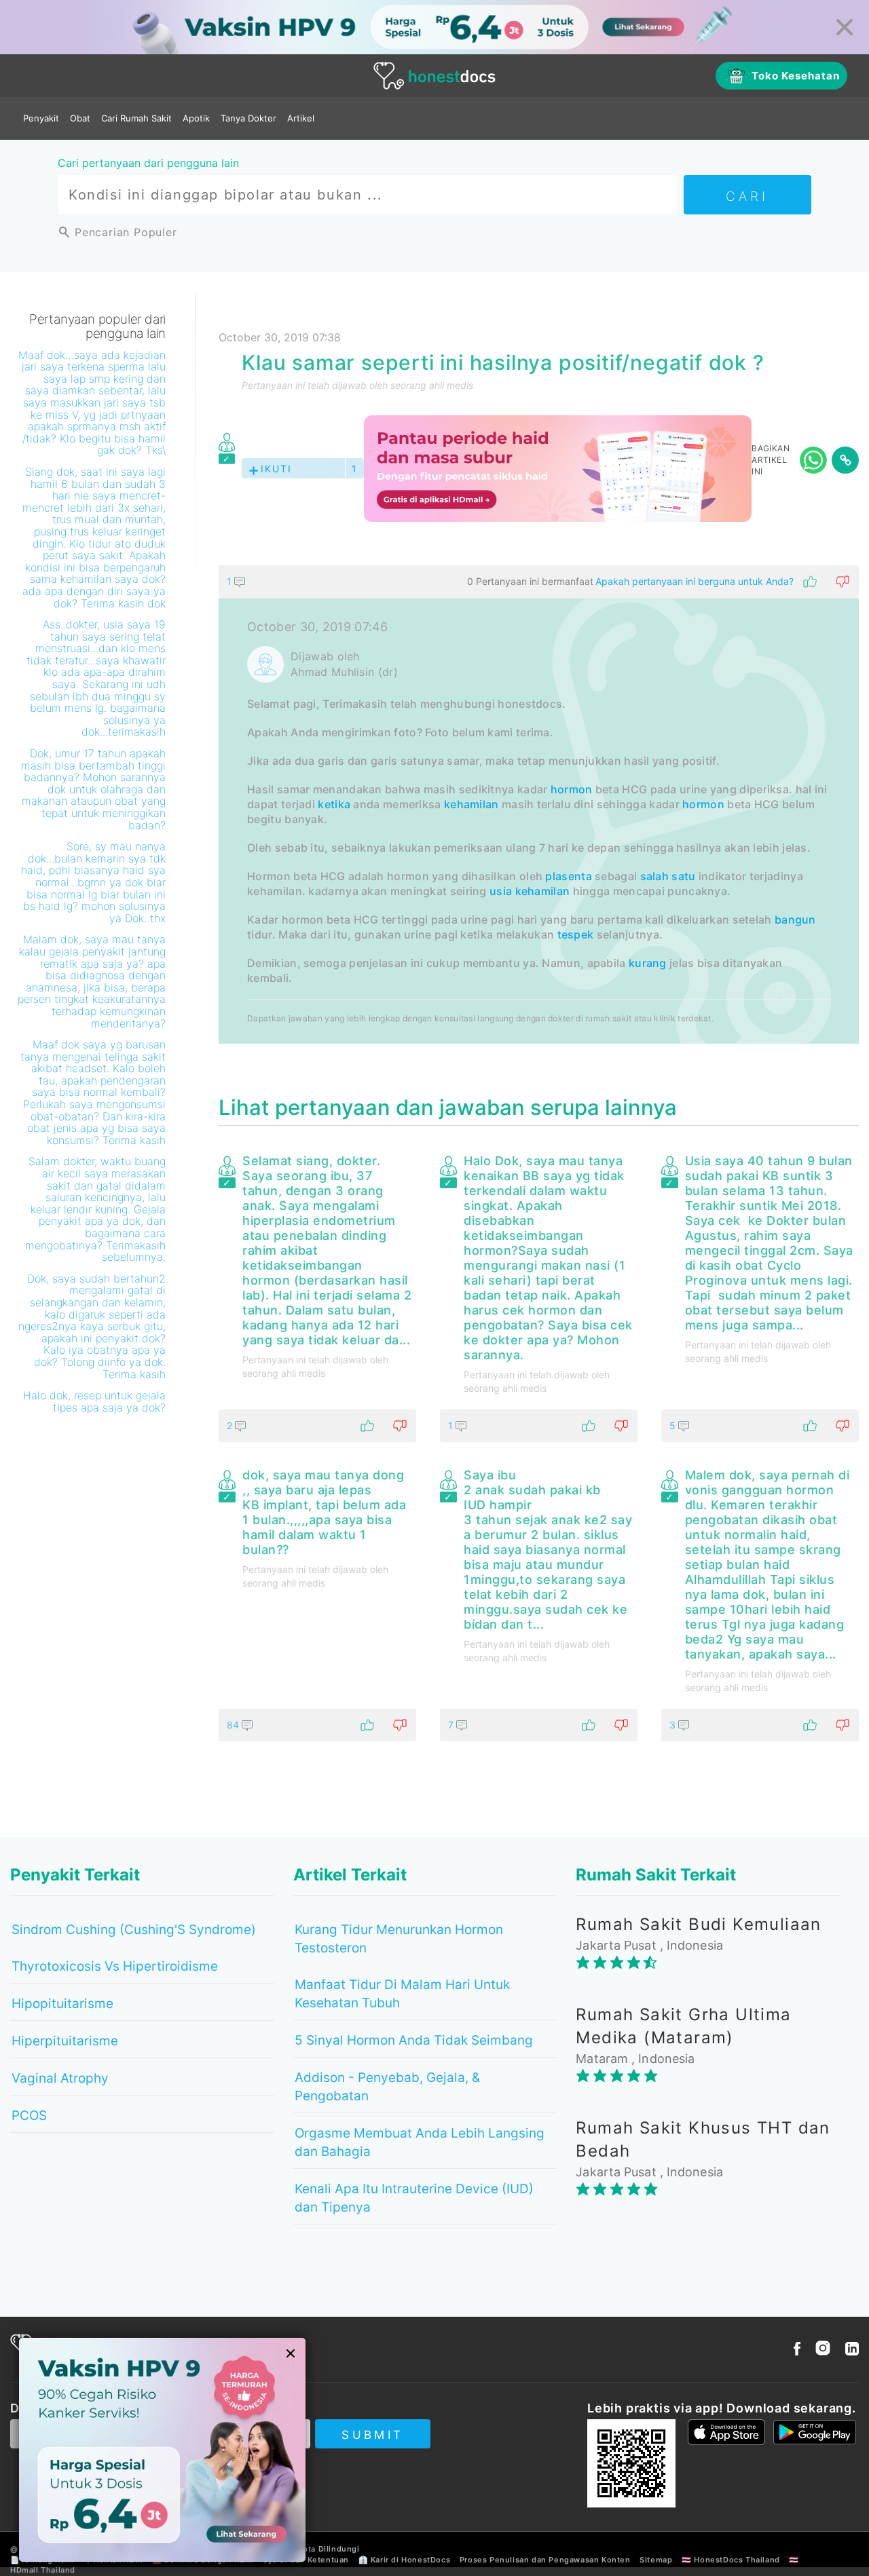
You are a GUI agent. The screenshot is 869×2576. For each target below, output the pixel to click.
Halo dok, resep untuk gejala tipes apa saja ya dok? (94, 1401)
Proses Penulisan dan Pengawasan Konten (545, 2560)
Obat (80, 118)
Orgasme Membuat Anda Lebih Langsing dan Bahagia (420, 2142)
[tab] (539, 804)
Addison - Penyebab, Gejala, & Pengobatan (387, 2087)
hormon (572, 789)
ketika (334, 804)
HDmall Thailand (43, 2570)
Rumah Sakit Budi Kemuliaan (698, 1924)
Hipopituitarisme (62, 2004)
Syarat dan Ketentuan (306, 2560)
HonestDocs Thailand (737, 2560)
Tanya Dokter (248, 118)
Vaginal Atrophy (60, 2078)
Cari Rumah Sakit (136, 118)
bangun (795, 920)
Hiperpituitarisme (65, 2041)
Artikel (301, 118)
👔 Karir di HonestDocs (405, 2560)
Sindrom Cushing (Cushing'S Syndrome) (134, 1930)
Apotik (196, 118)
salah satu (668, 876)
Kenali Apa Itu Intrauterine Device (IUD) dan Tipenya (414, 2198)
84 (234, 1725)
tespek (576, 934)
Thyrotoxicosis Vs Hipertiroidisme (115, 1966)
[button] (539, 582)
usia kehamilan (530, 891)
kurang (648, 963)
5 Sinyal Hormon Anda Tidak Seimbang (414, 2040)
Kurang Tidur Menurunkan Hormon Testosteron (399, 1939)
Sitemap (656, 2560)
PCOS (29, 2116)
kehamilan (472, 804)
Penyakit (41, 118)
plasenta (568, 876)
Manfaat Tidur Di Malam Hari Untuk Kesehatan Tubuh (402, 1994)
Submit (372, 2435)
